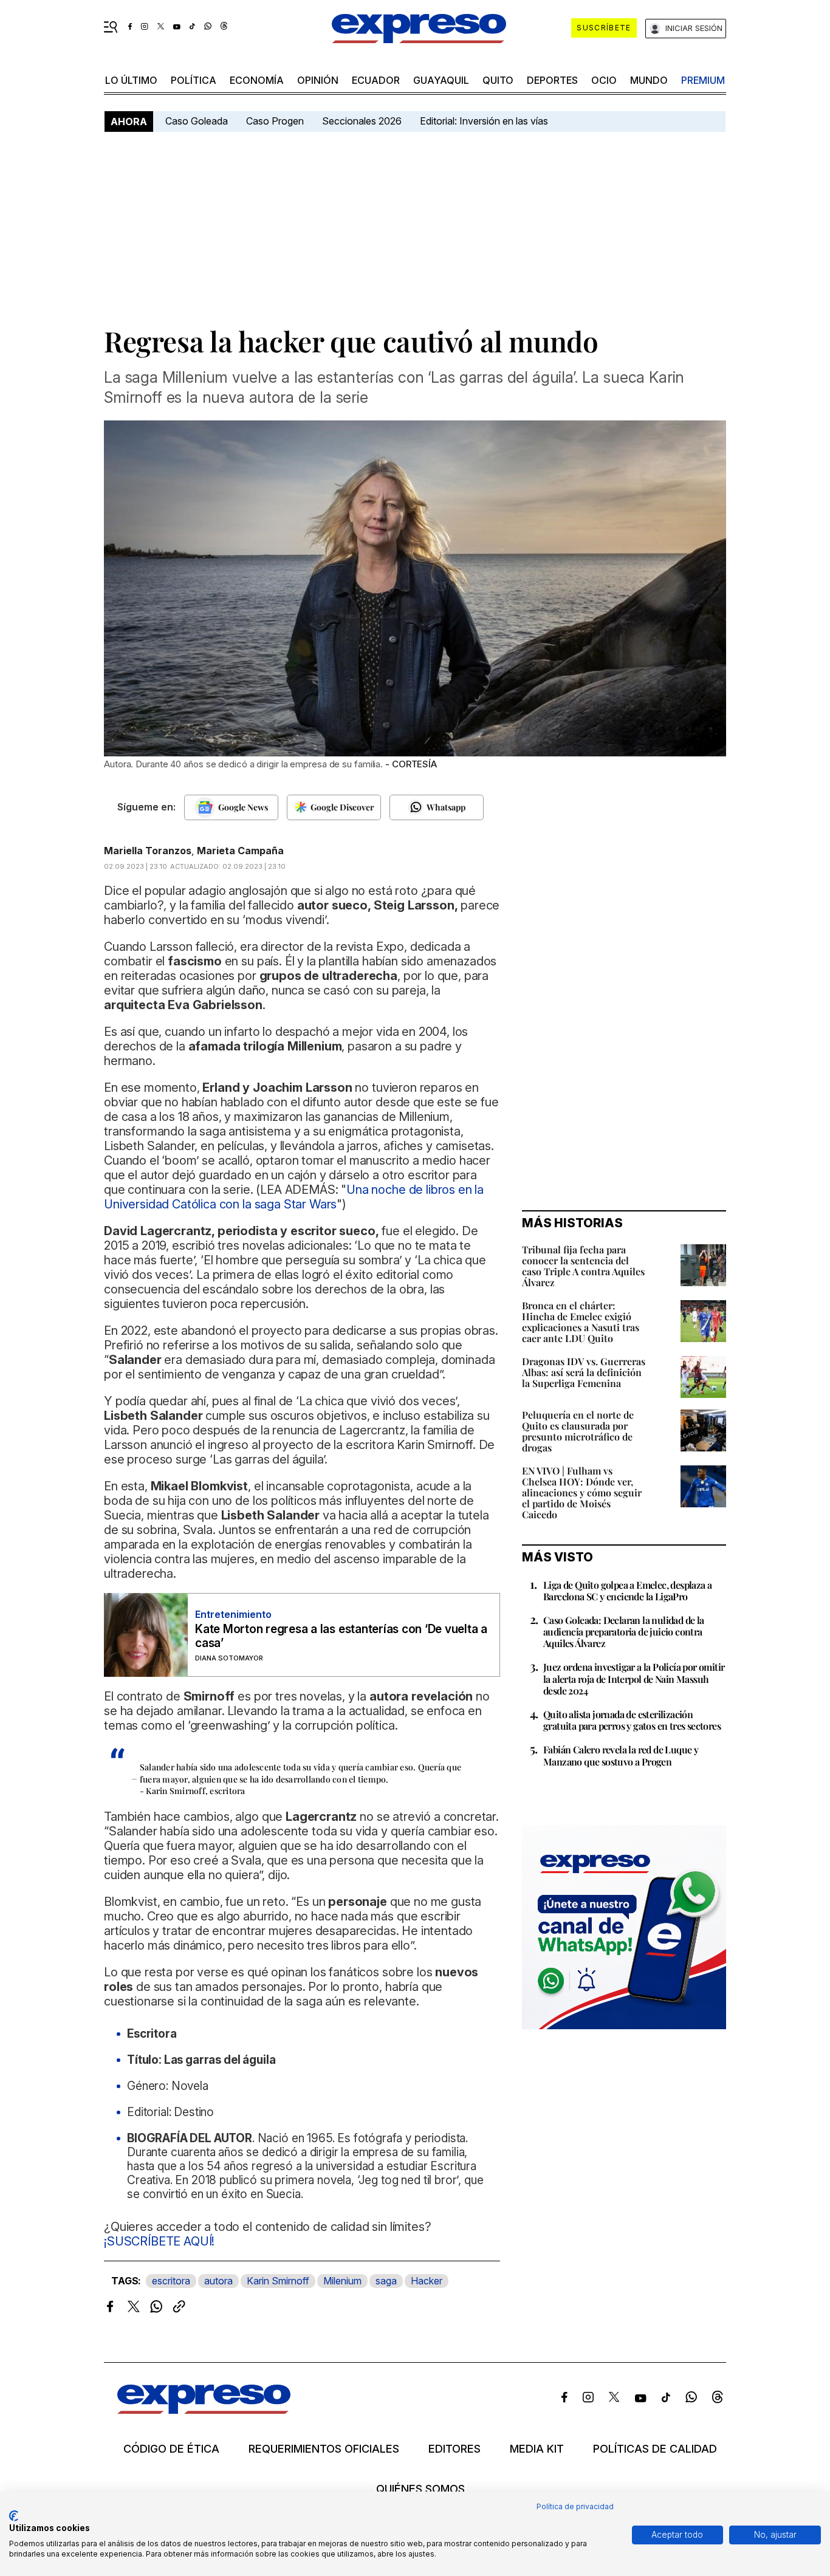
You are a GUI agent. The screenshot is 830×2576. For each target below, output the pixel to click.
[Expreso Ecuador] (204, 2410)
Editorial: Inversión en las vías (484, 121)
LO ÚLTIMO (131, 80)
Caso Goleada (197, 121)
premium (703, 80)
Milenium (342, 2281)
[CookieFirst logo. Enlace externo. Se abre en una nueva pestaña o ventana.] (14, 2516)
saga (386, 2281)
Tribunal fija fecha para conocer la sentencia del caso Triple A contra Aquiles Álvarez (583, 1266)
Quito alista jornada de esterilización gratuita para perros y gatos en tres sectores (632, 1720)
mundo (649, 80)
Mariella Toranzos (148, 851)
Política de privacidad (575, 2506)
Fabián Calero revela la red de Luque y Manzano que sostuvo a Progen (621, 1755)
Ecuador (376, 80)
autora (218, 2281)
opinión (318, 80)
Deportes (552, 80)
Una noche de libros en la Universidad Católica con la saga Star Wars (294, 1197)
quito (498, 80)
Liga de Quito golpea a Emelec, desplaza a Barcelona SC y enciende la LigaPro (627, 1591)
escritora (171, 2281)
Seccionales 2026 (362, 121)
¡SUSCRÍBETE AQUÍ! (159, 2241)
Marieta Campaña (240, 851)
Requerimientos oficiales (324, 2449)
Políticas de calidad (655, 2449)
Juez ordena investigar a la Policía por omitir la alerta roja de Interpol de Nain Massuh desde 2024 (634, 1678)
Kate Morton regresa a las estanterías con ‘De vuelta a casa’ (341, 1636)
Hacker (427, 2281)
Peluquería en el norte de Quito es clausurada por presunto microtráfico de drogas (578, 1431)
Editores (454, 2449)
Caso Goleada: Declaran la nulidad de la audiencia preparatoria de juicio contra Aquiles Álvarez (624, 1632)
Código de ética (171, 2449)
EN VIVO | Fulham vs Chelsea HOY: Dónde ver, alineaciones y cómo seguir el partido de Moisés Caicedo (582, 1492)
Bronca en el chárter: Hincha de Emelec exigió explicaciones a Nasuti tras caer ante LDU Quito (581, 1322)
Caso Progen (275, 121)
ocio (604, 80)
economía (257, 80)
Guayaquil (441, 80)
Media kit (537, 2449)
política (194, 80)
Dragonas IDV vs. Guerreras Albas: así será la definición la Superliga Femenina (584, 1372)
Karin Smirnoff (278, 2281)
